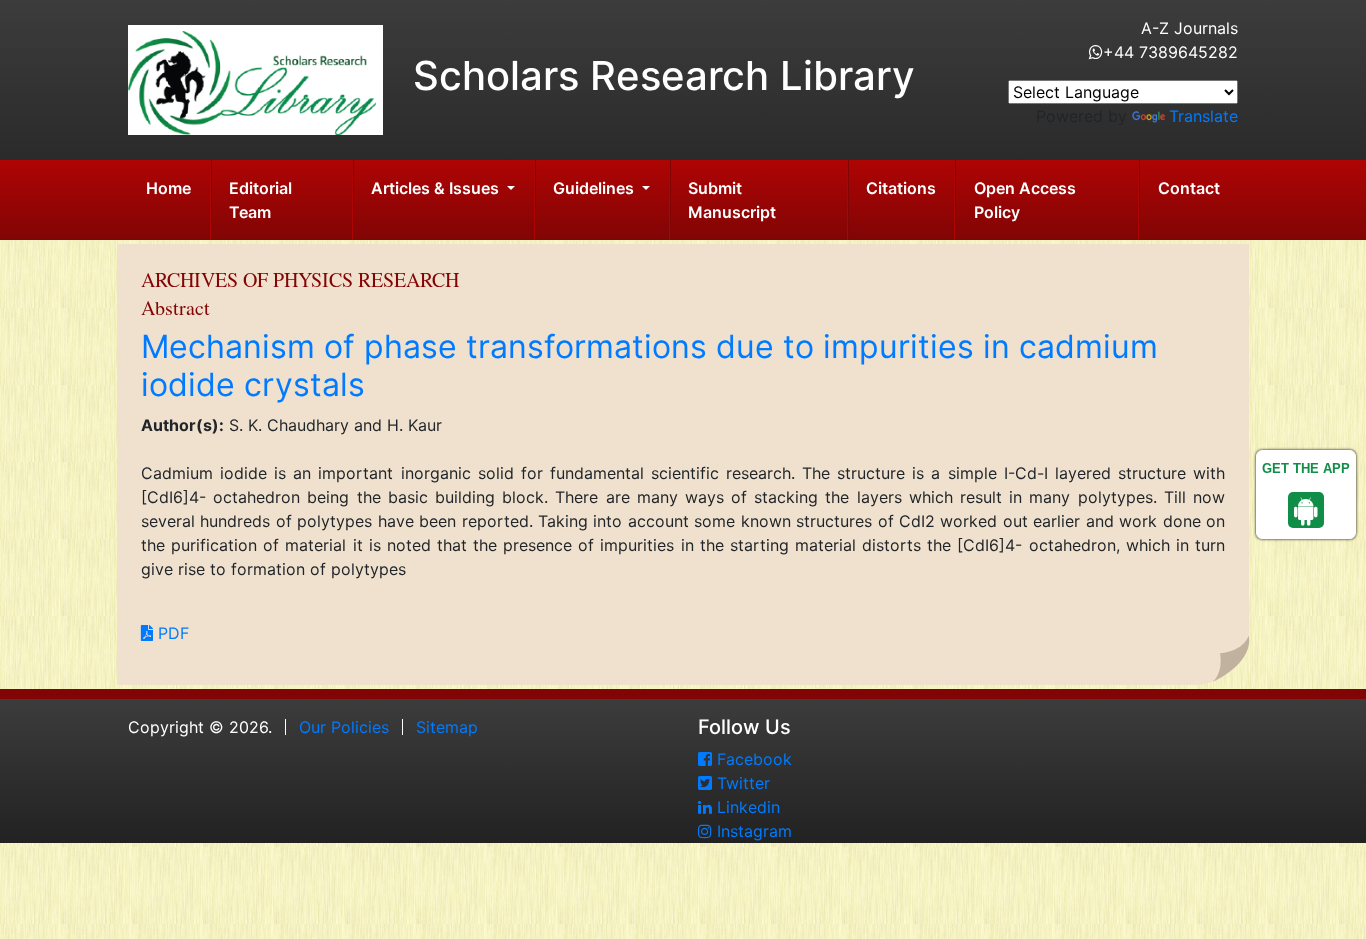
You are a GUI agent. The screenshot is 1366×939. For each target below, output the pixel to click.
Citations (901, 188)
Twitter (741, 783)
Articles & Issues (437, 188)
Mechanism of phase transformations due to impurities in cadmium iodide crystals (649, 365)
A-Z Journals (1189, 28)
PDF (171, 633)
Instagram (752, 831)
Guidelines (595, 188)
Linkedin (746, 807)
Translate (1203, 116)
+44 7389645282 (1170, 52)
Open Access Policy (1025, 200)
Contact (1189, 188)
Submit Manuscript (732, 200)
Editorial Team (260, 200)
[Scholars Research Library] (255, 78)
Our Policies (344, 727)
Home (168, 188)
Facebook (752, 759)
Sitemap (447, 727)
